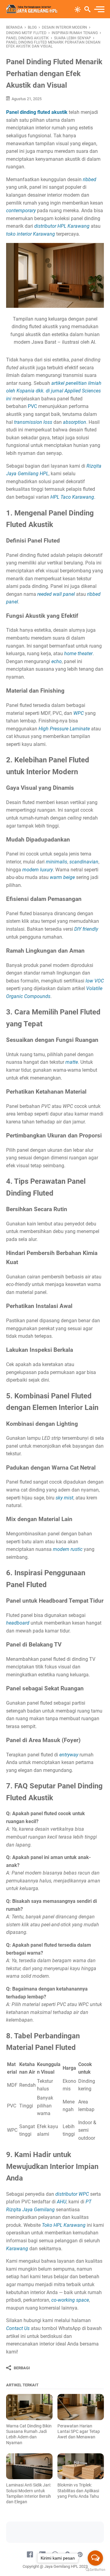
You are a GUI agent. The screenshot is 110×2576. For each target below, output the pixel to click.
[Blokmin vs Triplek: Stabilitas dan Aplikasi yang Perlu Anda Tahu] (81, 2466)
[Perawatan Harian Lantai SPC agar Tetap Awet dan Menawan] (81, 2407)
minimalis (57, 862)
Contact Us (18, 2328)
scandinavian (84, 862)
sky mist (64, 1498)
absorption (75, 422)
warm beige (62, 877)
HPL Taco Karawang (72, 497)
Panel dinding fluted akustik (37, 112)
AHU (62, 2202)
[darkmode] (78, 9)
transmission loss (33, 422)
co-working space (70, 2300)
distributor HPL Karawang (62, 226)
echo (57, 661)
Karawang (17, 2249)
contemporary (21, 211)
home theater (78, 654)
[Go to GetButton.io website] (95, 2570)
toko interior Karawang (31, 234)
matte (72, 1062)
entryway (69, 1755)
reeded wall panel (56, 594)
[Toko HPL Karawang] (32, 9)
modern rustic (68, 1549)
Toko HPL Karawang (64, 2225)
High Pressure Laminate (64, 729)
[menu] (99, 9)
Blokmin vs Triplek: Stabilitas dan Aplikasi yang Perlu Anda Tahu (78, 2490)
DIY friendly (86, 929)
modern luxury (38, 870)
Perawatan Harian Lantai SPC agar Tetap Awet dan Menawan (79, 2431)
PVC (32, 406)
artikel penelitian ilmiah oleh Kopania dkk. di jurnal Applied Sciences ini (54, 391)
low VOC (95, 981)
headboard (18, 1623)
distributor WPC (72, 2194)
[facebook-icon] (30, 2555)
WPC (79, 713)
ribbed (90, 179)
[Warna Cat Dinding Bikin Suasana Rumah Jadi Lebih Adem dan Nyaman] (29, 2407)
